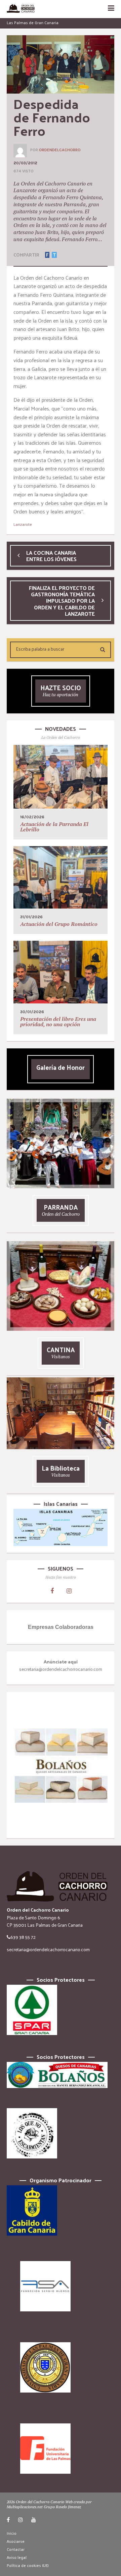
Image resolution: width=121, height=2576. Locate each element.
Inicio (12, 2533)
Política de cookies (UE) (28, 2565)
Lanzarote (23, 524)
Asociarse (16, 2541)
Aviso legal (17, 2557)
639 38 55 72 (23, 1937)
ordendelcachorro (60, 150)
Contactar (16, 2549)
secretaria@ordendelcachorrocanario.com (48, 1949)
